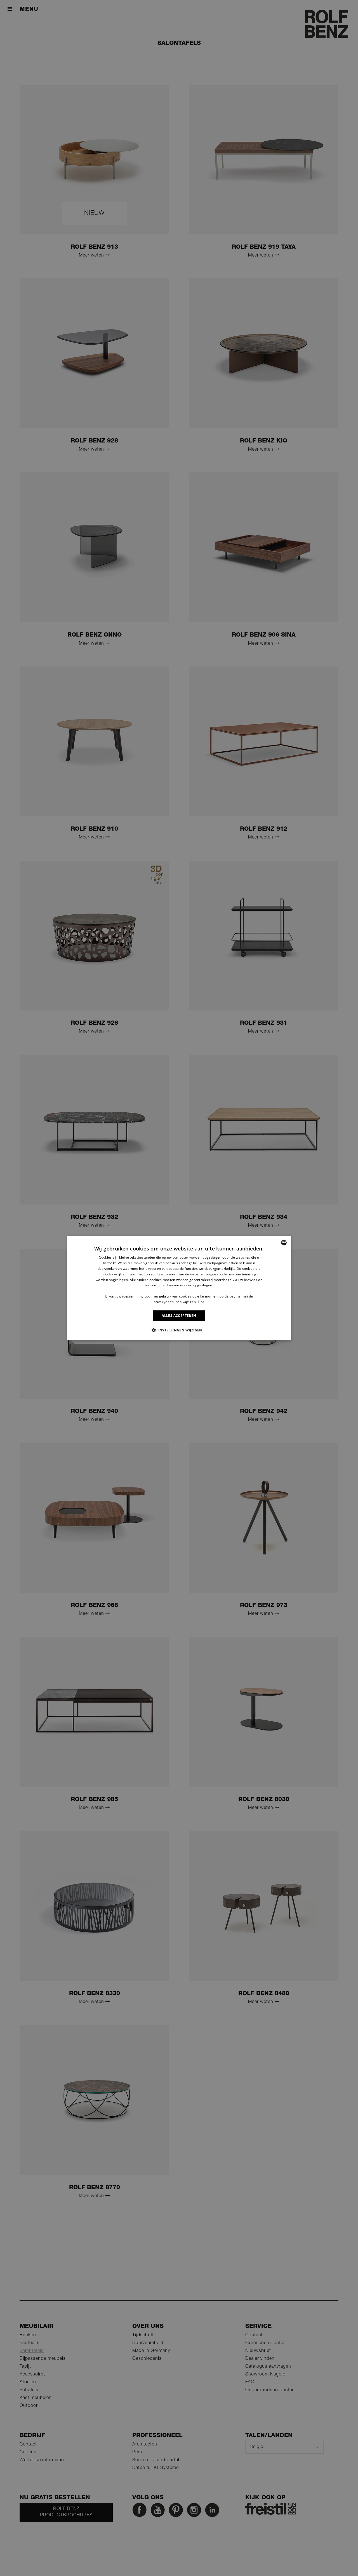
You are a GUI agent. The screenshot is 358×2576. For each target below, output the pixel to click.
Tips (201, 1302)
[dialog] (179, 1288)
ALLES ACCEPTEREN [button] (179, 1316)
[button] (179, 1330)
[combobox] (284, 1243)
